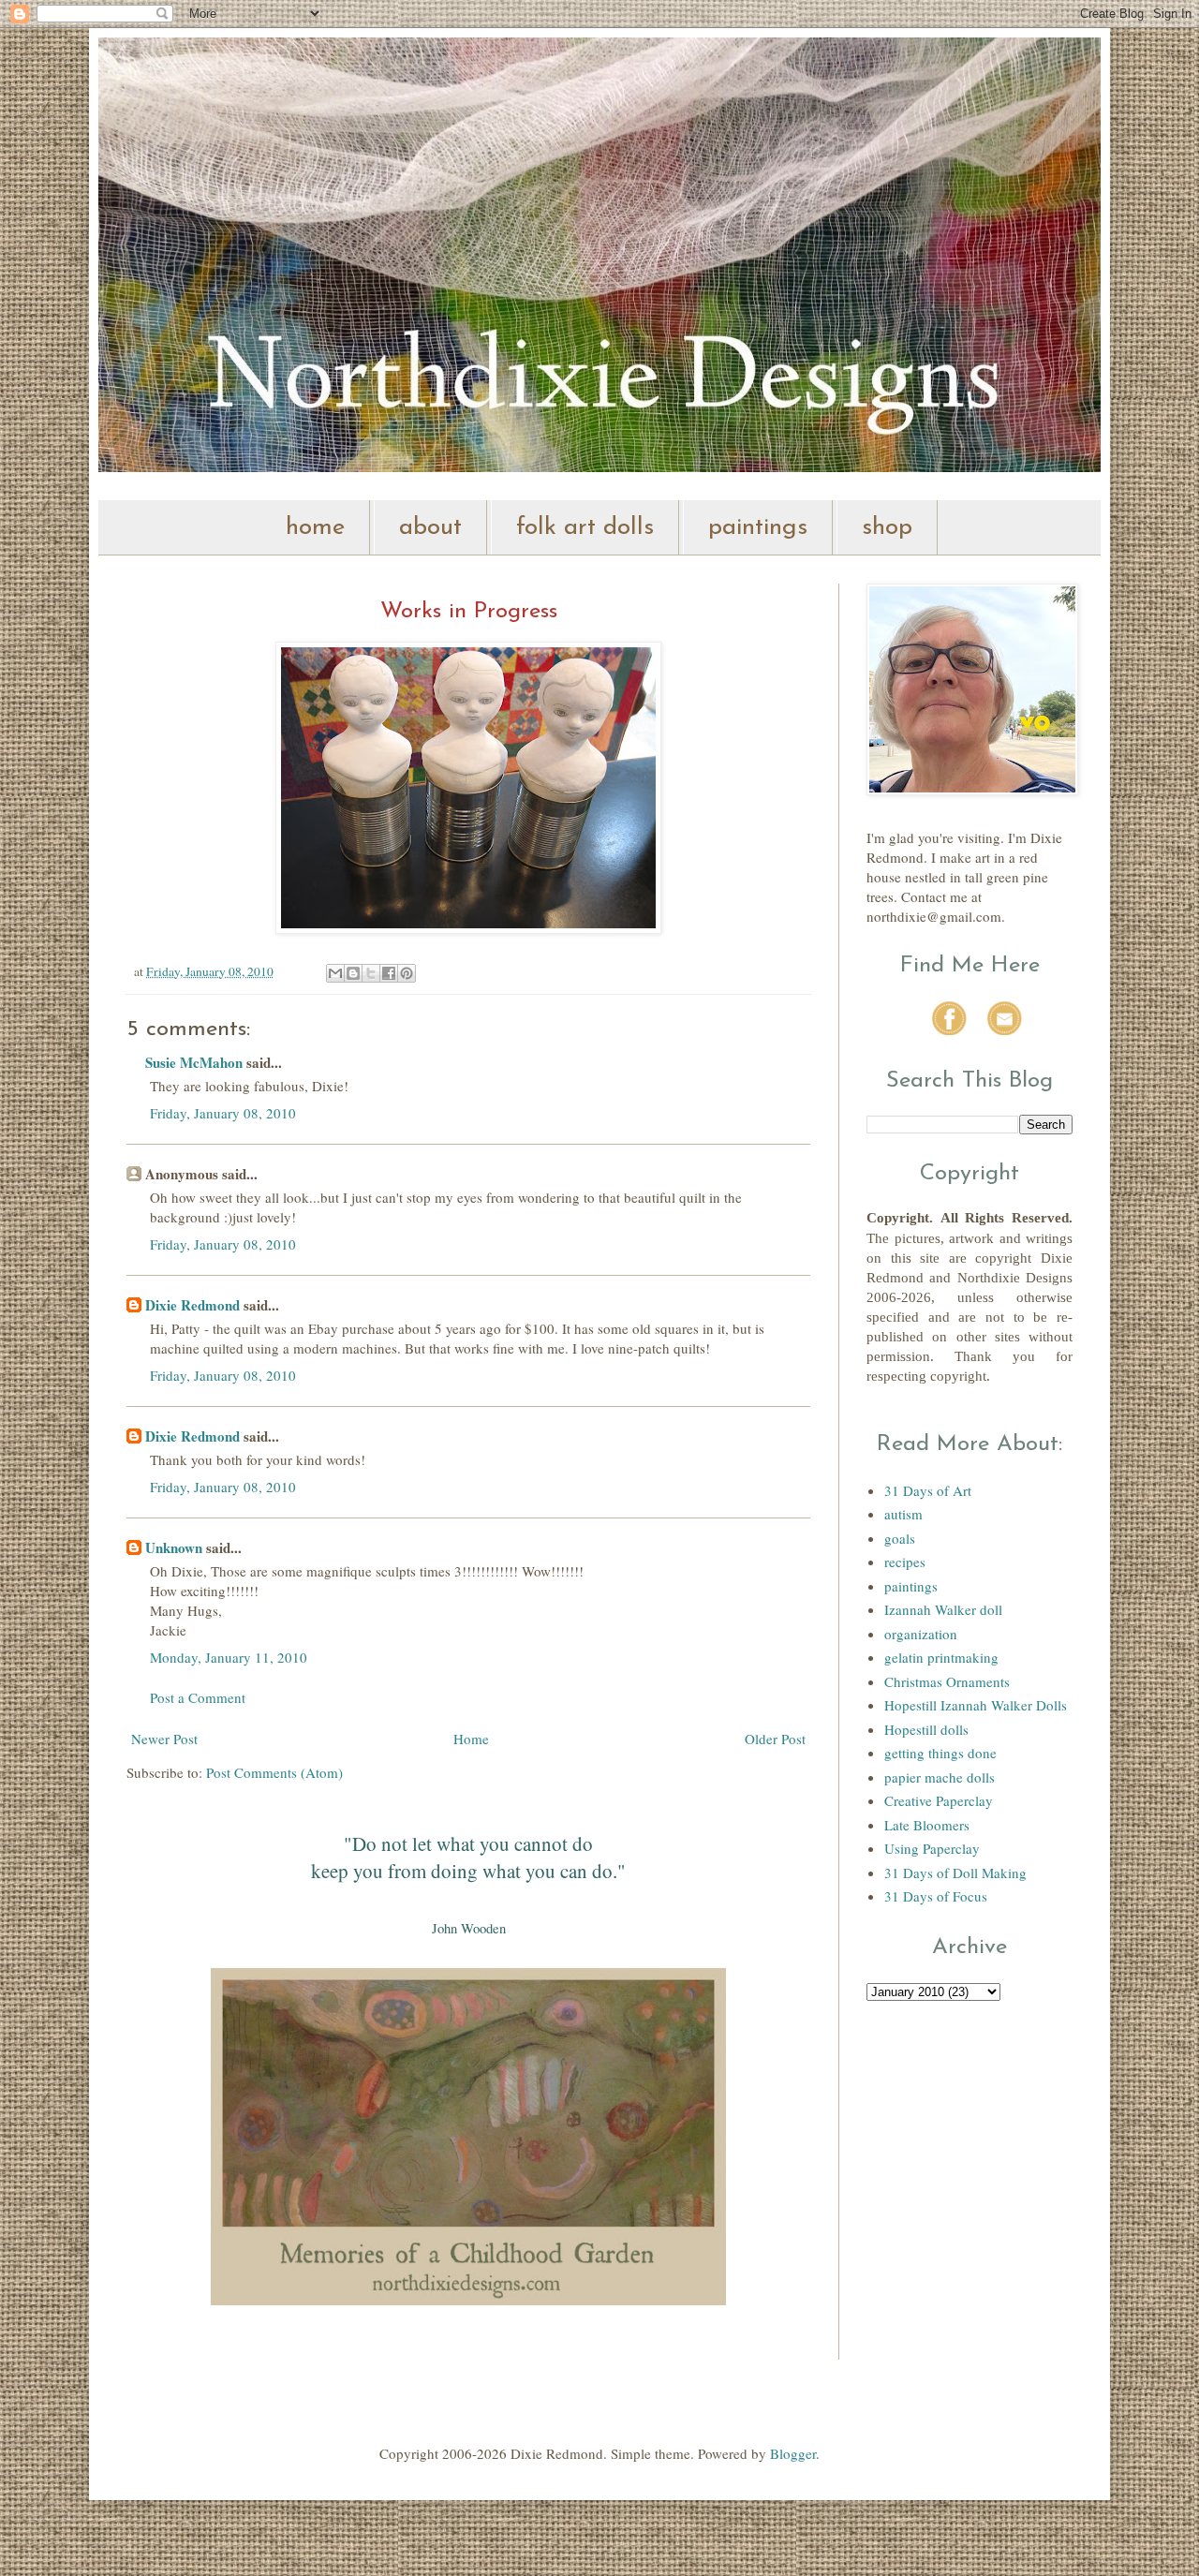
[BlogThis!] (353, 973)
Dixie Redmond (192, 1305)
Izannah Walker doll (943, 1609)
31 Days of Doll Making (955, 1873)
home (315, 528)
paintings (758, 528)
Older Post (775, 1739)
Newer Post (164, 1739)
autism (903, 1514)
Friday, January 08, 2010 (223, 1113)
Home (471, 1739)
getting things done (940, 1753)
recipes (905, 1562)
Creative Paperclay (939, 1800)
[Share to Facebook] (389, 973)
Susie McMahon (194, 1062)
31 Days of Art (928, 1490)
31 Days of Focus (936, 1896)
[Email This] (335, 973)
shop (887, 528)
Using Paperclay (932, 1848)
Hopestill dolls (926, 1729)
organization (921, 1634)
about (430, 528)
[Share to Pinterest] (407, 973)
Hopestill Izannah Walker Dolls (976, 1705)
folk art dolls (585, 528)
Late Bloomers (927, 1825)
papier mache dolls (940, 1777)
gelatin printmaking (941, 1657)
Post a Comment (198, 1697)
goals (900, 1538)
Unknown (174, 1547)
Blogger (793, 2453)
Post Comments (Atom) (274, 1772)
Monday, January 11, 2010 (229, 1657)
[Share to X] (371, 973)
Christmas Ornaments (947, 1681)
